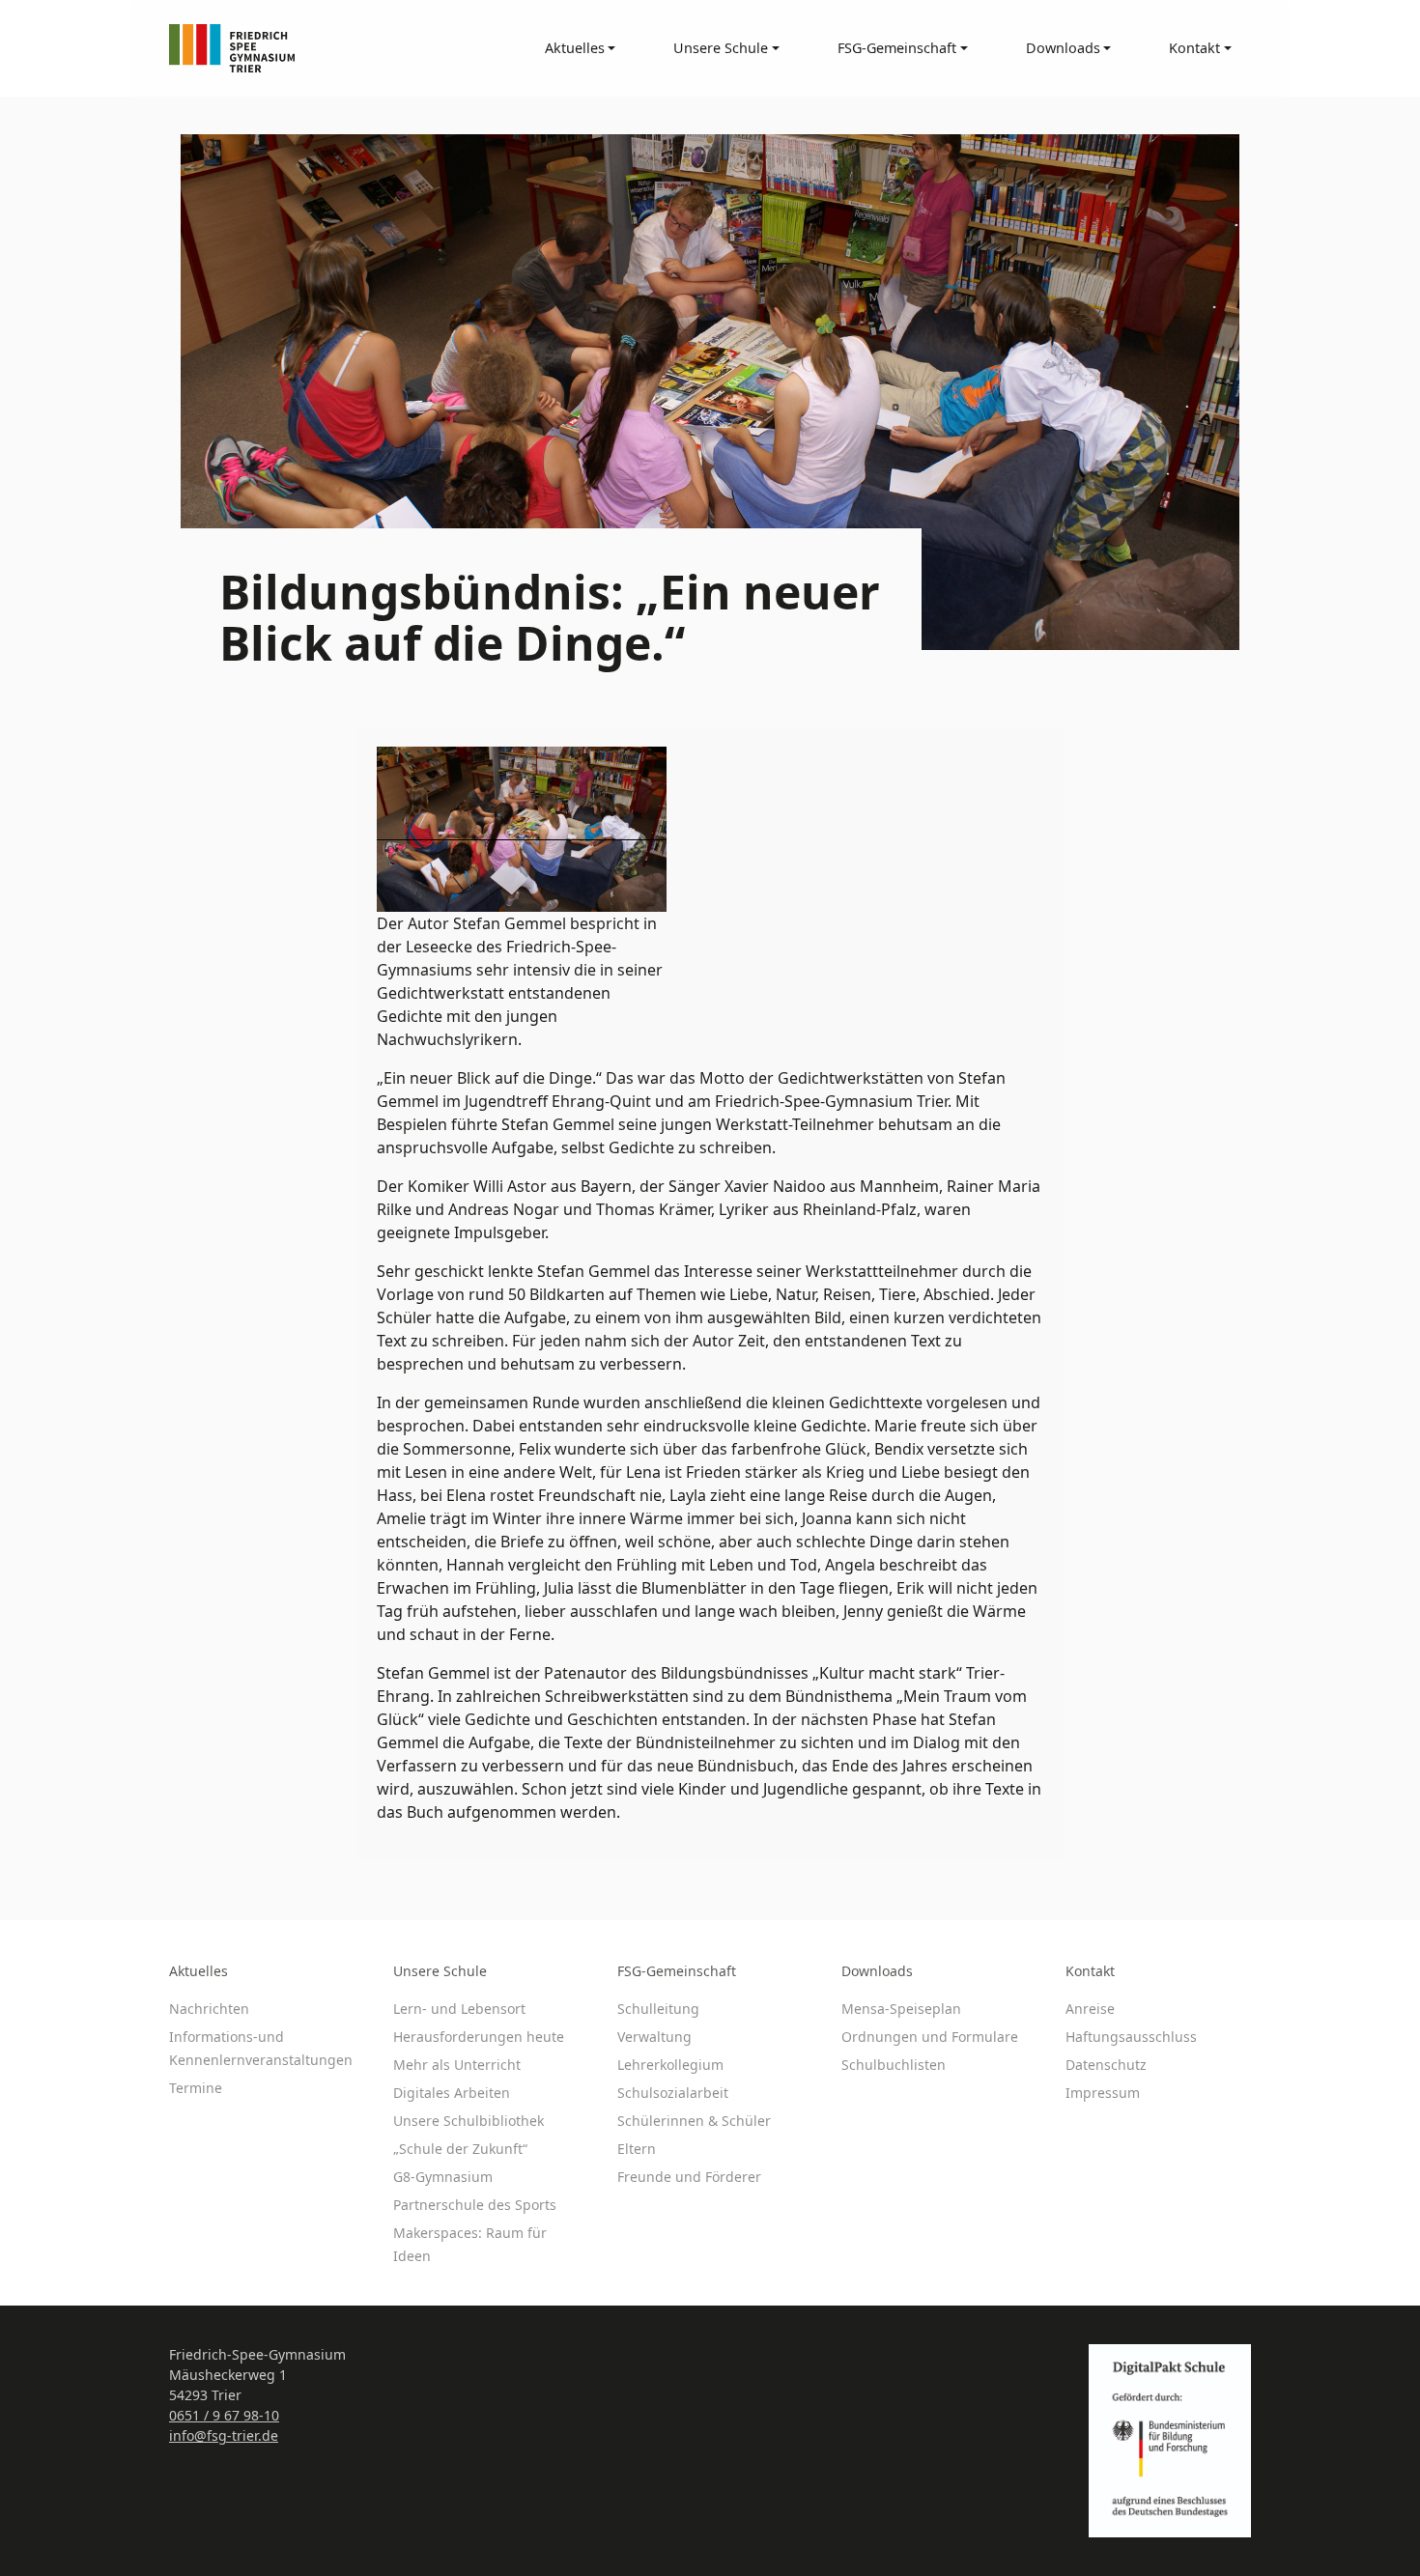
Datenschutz (1106, 2065)
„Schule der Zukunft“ (460, 2149)
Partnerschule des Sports (475, 2205)
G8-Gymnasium (443, 2177)
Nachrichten (209, 2009)
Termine (196, 2088)
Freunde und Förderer (689, 2177)
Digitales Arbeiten (452, 2093)
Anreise (1090, 2009)
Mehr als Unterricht (457, 2065)
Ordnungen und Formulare (930, 2037)
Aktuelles (199, 1971)
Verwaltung (654, 2037)
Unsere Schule (440, 1971)
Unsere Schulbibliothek (469, 2121)
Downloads (877, 1971)
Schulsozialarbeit (673, 2093)
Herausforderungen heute (479, 2037)
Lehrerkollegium (670, 2065)
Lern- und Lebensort (459, 2009)
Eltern (637, 2149)
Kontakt (1090, 1971)
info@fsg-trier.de (224, 2435)
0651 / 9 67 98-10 (224, 2415)
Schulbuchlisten (894, 2065)
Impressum (1103, 2093)
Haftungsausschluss (1131, 2037)
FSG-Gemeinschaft (677, 1971)
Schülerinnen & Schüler (694, 2121)
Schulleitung (658, 2009)
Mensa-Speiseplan (901, 2009)
